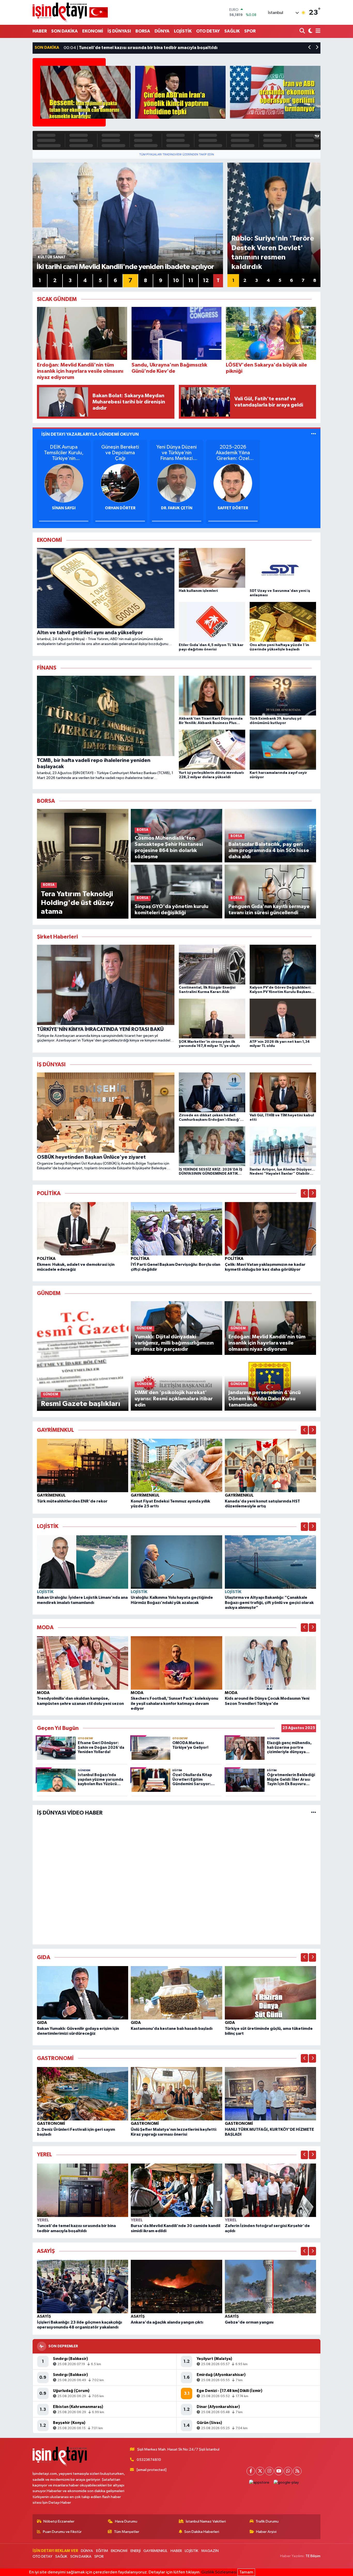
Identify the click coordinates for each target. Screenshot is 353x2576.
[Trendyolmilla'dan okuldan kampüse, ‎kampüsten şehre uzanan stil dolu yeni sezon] (83, 1663)
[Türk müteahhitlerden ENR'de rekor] (83, 1465)
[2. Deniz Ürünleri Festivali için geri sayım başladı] (83, 2094)
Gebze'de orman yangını (249, 2322)
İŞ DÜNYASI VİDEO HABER (70, 1813)
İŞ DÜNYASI (119, 31)
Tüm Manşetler (127, 2532)
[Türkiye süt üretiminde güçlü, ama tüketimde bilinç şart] (271, 1993)
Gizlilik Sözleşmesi (219, 2572)
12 (206, 281)
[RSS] (297, 2471)
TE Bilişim (313, 2556)
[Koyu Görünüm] (310, 31)
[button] (310, 48)
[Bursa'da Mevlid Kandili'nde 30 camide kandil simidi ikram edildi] (177, 2190)
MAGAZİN (210, 2551)
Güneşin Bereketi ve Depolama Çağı (120, 453)
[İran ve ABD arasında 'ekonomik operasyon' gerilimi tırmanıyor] (275, 92)
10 (176, 281)
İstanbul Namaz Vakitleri (206, 2521)
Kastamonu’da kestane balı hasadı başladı (172, 2029)
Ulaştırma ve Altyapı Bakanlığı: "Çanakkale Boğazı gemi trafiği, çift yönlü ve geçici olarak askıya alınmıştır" (269, 1602)
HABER (40, 31)
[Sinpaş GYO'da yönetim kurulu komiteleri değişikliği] (177, 891)
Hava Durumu (126, 2521)
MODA (43, 1693)
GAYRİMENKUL (51, 1495)
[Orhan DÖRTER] (120, 483)
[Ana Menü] (317, 31)
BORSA (143, 31)
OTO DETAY (208, 31)
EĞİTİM (102, 2551)
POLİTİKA (46, 1259)
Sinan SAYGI (64, 508)
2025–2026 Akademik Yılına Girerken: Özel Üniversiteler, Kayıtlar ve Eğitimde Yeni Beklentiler (233, 453)
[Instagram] (269, 2471)
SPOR (250, 31)
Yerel (43, 2220)
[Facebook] (251, 2471)
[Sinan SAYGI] (64, 483)
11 (191, 281)
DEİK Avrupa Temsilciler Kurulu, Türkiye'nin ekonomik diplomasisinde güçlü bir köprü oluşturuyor (64, 453)
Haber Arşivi (266, 2532)
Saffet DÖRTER (233, 508)
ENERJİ (136, 2551)
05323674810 (149, 2460)
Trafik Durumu (267, 2521)
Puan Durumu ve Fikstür (62, 2532)
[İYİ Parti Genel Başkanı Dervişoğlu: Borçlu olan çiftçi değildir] (177, 1229)
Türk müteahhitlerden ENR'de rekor (72, 1501)
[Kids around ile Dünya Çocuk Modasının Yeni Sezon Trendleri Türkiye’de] (271, 1663)
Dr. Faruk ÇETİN (177, 508)
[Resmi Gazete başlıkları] (83, 1356)
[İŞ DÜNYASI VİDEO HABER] (314, 1813)
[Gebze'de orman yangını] (271, 2287)
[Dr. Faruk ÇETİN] (177, 483)
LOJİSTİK (183, 31)
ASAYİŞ (44, 2316)
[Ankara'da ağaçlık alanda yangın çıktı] (177, 2287)
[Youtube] (279, 2471)
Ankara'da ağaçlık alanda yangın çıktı (167, 2322)
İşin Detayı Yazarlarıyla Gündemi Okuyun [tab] (90, 434)
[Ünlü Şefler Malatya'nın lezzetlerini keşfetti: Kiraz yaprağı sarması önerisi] (177, 2094)
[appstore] (259, 2483)
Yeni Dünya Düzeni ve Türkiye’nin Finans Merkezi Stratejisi (177, 453)
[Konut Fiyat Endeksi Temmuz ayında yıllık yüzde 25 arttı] (177, 1465)
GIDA (42, 2023)
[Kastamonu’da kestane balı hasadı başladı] (177, 1993)
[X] (260, 2471)
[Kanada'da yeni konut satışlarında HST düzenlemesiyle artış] (271, 1465)
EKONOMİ (93, 31)
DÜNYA (162, 31)
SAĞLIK (232, 31)
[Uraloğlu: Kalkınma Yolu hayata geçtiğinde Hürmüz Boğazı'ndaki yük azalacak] (177, 1562)
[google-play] (286, 2483)
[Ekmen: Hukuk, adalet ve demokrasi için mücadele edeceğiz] (83, 1229)
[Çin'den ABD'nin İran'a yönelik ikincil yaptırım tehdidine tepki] (180, 92)
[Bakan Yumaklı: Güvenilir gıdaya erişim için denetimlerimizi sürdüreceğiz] (83, 1993)
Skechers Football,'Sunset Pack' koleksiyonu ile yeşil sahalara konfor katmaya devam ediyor (174, 1703)
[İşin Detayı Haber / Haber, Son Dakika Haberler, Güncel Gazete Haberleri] (70, 12)
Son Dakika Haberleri (202, 2532)
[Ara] (303, 31)
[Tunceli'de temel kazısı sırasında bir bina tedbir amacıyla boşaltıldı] (83, 2190)
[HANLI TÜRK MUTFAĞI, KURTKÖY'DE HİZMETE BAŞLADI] (271, 2094)
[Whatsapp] (288, 2471)
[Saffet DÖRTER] (233, 483)
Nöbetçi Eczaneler (59, 2521)
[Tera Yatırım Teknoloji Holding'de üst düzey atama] (83, 864)
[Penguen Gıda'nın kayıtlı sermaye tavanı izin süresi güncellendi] (270, 891)
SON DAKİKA (64, 31)
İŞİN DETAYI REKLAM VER (55, 2551)
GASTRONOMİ (51, 2124)
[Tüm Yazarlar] (314, 434)
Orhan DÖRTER (120, 508)
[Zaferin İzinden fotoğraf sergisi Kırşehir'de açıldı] (271, 2190)
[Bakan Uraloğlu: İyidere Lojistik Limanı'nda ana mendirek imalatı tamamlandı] (83, 1562)
